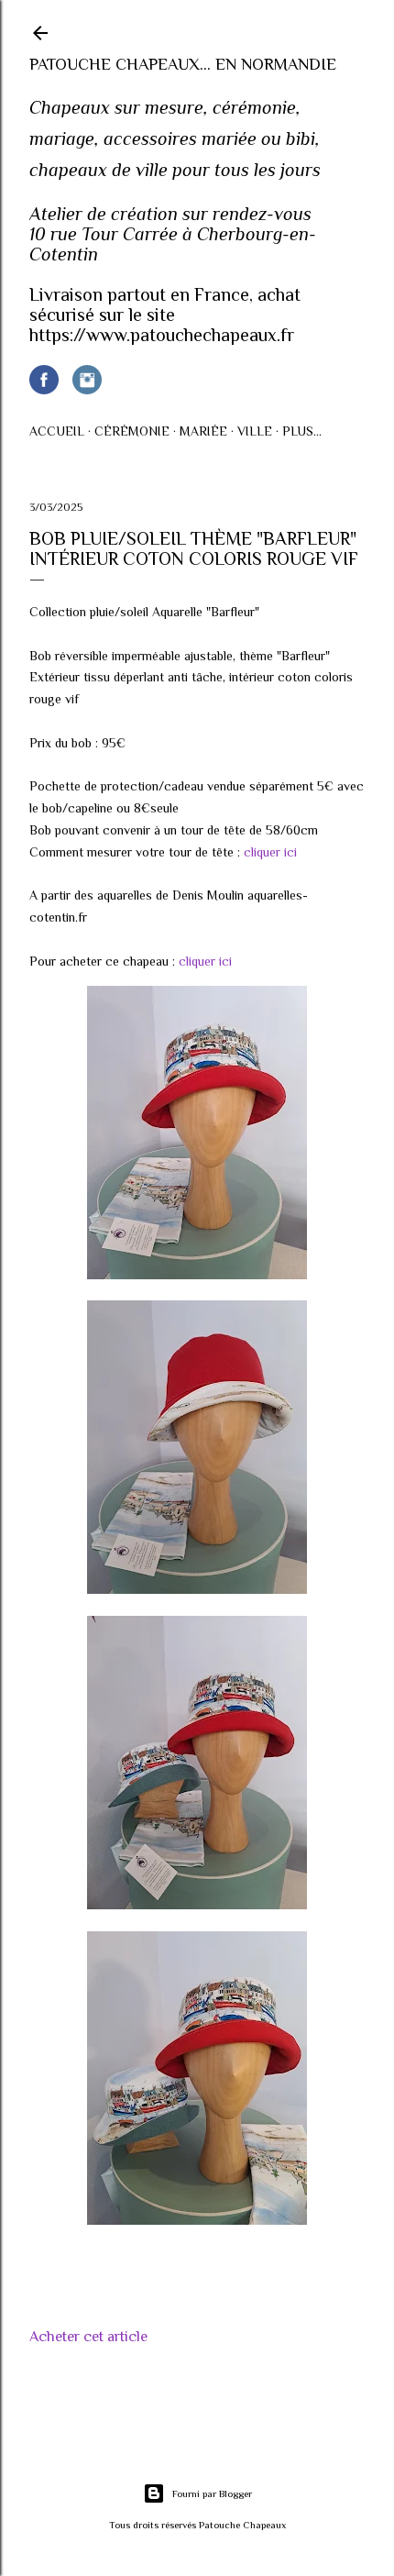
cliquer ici (270, 852)
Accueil (57, 431)
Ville (255, 431)
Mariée (203, 431)
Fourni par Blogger (212, 2493)
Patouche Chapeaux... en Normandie (183, 64)
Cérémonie (132, 431)
